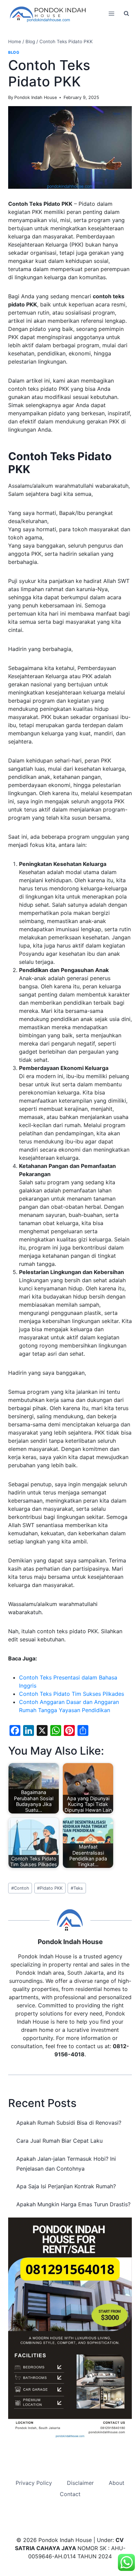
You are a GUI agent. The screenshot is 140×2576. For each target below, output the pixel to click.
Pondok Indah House (36, 97)
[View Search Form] (126, 14)
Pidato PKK (50, 1888)
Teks (77, 1888)
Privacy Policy (34, 2483)
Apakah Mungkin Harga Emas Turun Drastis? (73, 2204)
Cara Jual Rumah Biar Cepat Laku (59, 2141)
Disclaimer (80, 2483)
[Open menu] (111, 13)
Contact (70, 2494)
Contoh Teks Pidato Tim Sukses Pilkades (72, 1694)
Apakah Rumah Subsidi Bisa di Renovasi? (69, 2123)
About (117, 2483)
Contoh (20, 1888)
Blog (14, 52)
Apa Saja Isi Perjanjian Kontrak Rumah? (66, 2186)
